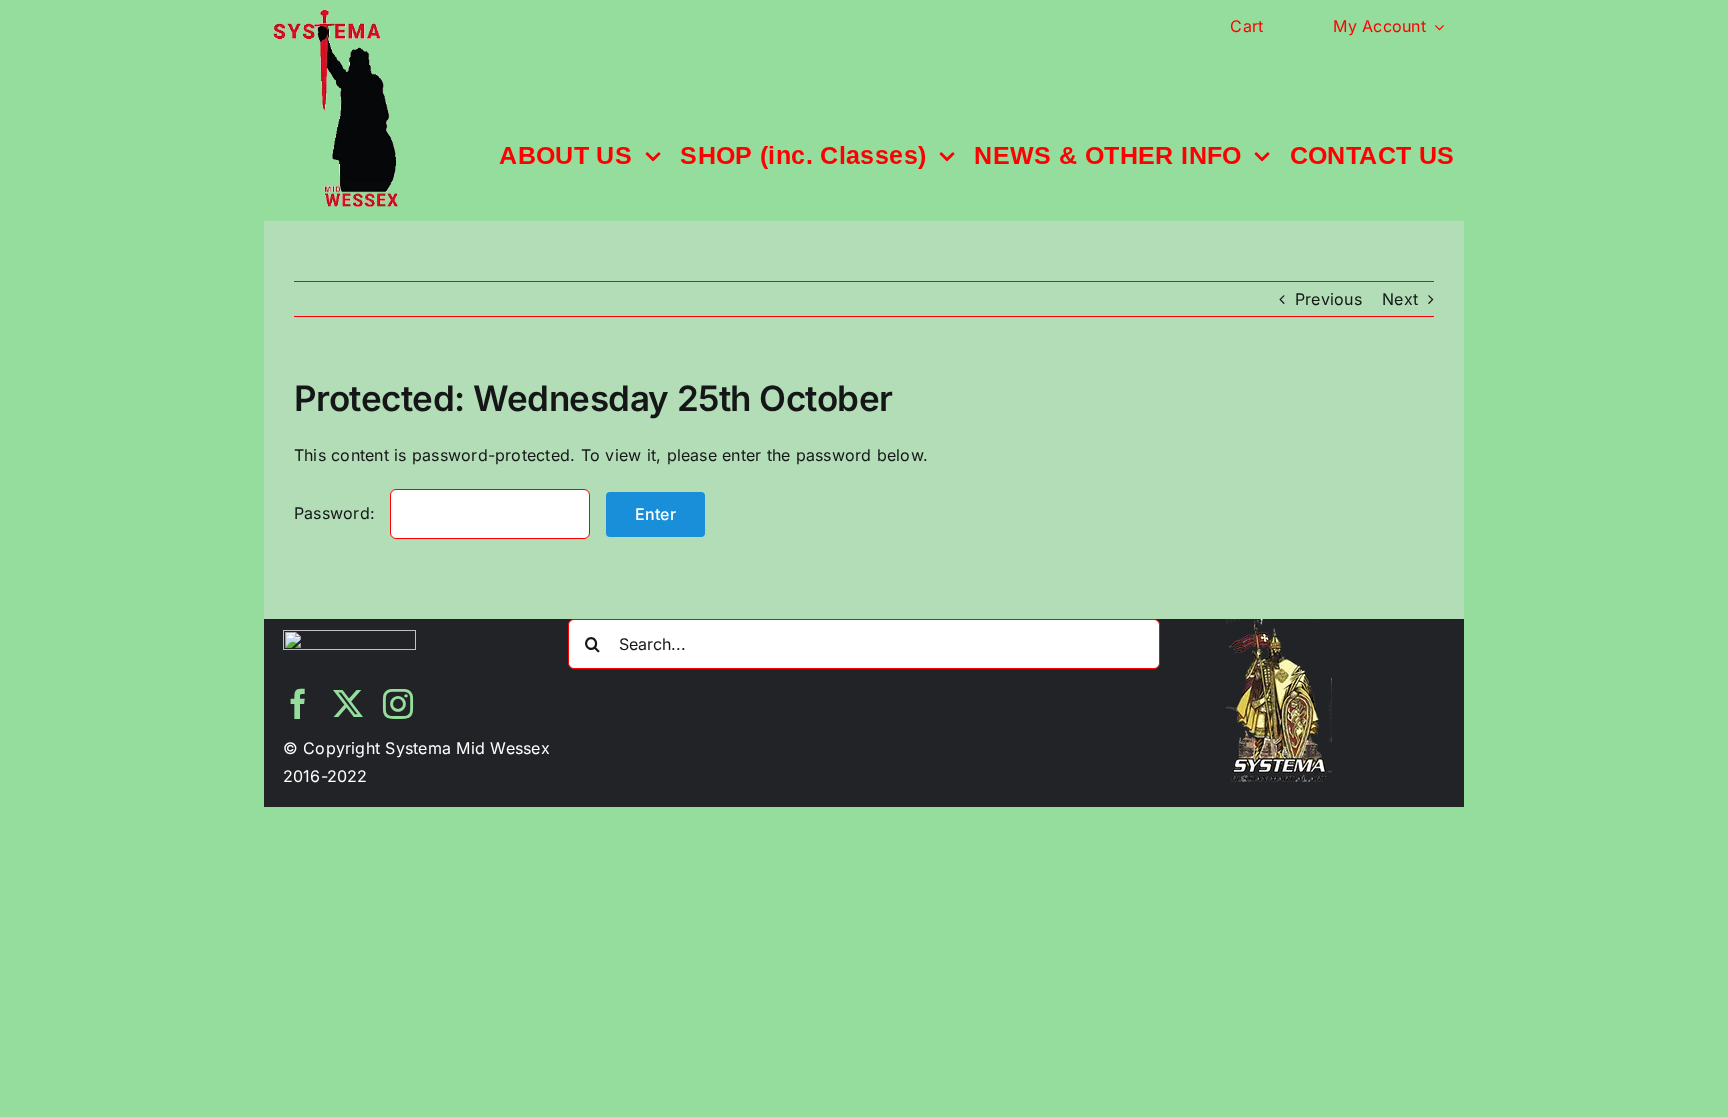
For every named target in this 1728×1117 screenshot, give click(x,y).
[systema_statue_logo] (335, 18)
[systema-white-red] (349, 638)
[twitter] (348, 704)
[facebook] (298, 704)
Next (1400, 299)
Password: (337, 513)
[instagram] (398, 704)
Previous (1328, 299)
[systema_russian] (1279, 627)
